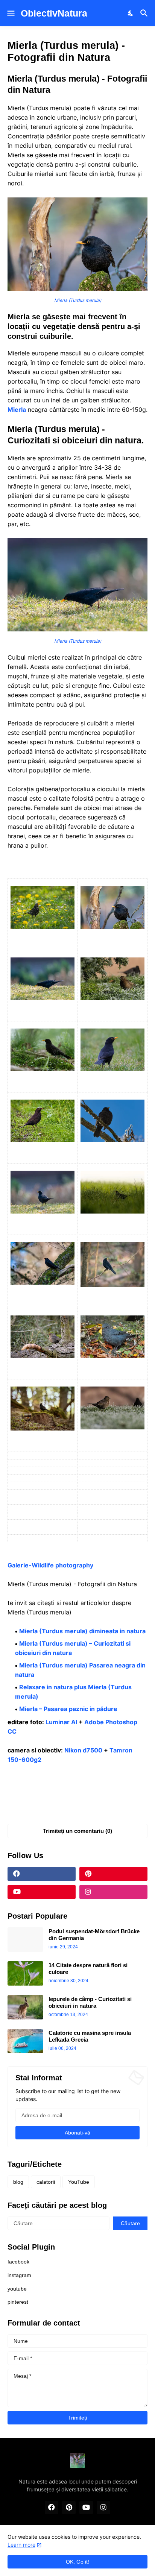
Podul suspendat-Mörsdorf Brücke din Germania (94, 1935)
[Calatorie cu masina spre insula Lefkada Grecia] (25, 2041)
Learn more (21, 2545)
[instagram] (113, 1892)
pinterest (18, 2302)
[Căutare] (145, 13)
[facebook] (42, 1874)
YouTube (79, 2182)
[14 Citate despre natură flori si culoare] (25, 1973)
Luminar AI (61, 1722)
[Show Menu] (10, 13)
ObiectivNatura (54, 13)
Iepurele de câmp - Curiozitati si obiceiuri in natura (90, 2002)
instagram (19, 2275)
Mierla (17, 410)
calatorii (46, 2182)
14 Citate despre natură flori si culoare (88, 1968)
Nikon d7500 (83, 1750)
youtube (17, 2289)
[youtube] (42, 1892)
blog (18, 2182)
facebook (18, 2262)
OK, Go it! (77, 2562)
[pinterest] (113, 1874)
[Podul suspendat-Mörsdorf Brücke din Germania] (25, 1940)
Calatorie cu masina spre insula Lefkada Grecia (90, 2036)
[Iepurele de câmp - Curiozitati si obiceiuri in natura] (25, 2007)
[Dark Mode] (131, 13)
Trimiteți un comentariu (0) (77, 1831)
